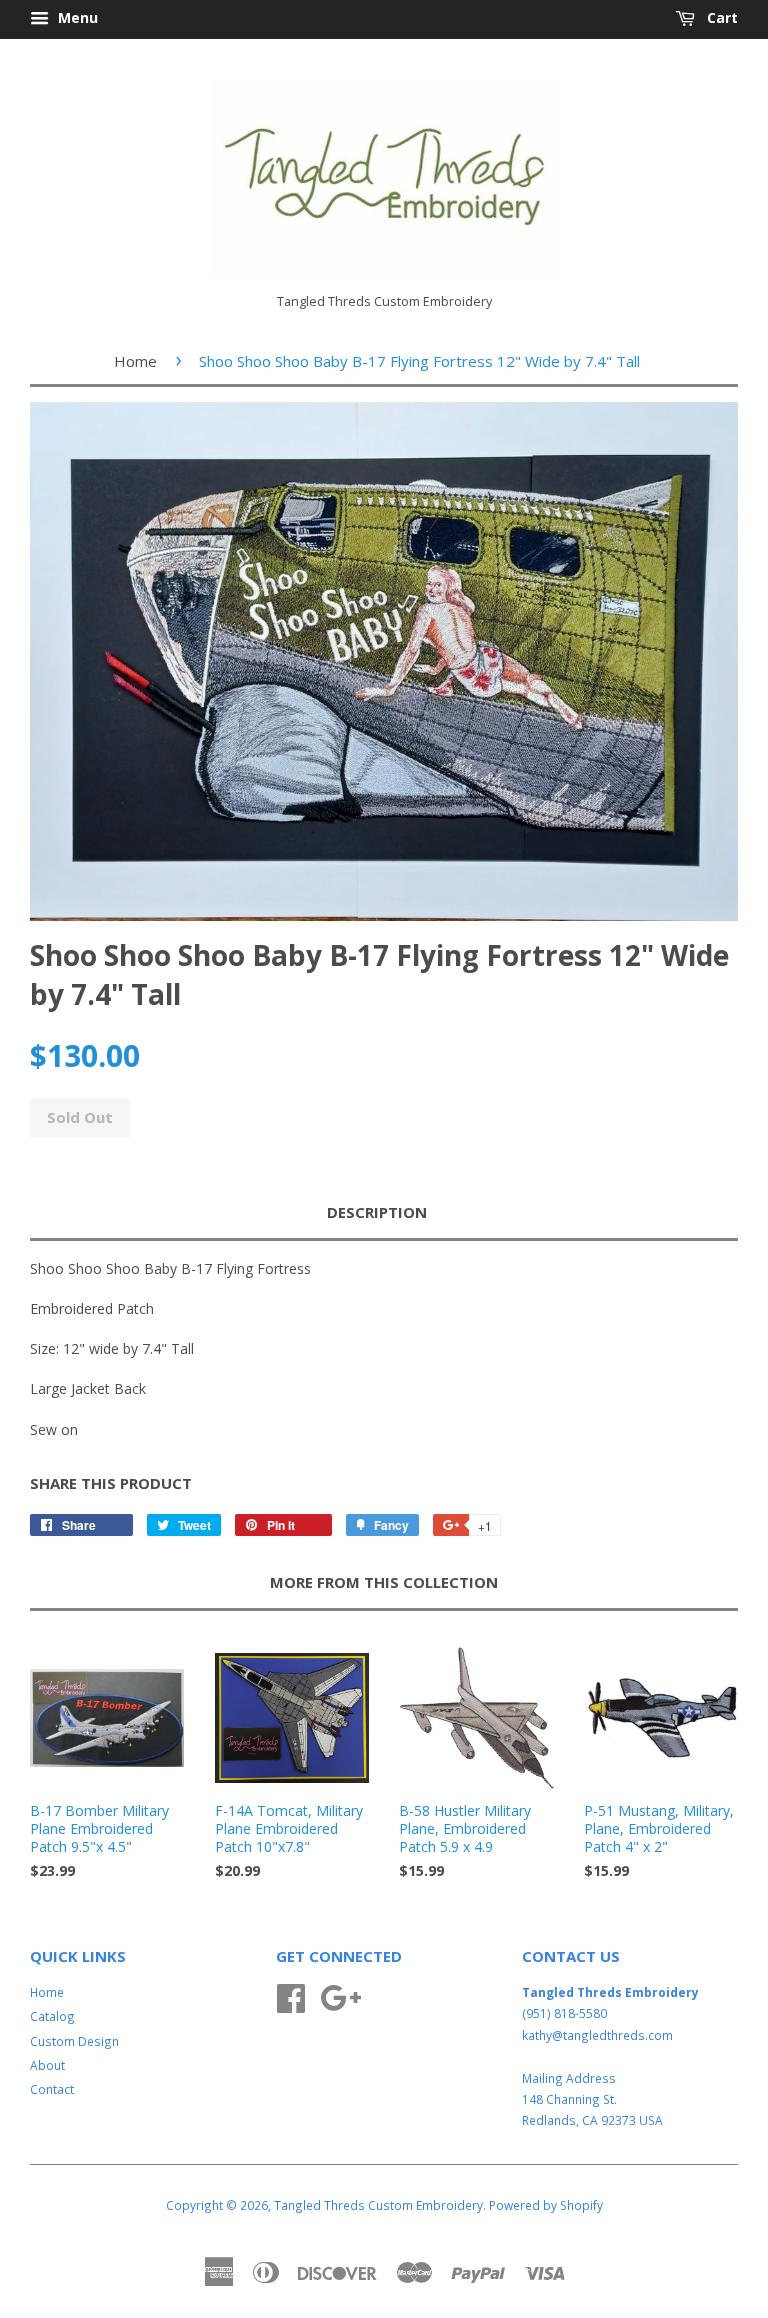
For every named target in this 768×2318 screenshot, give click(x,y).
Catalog (52, 2016)
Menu (76, 17)
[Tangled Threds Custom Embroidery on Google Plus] (340, 1995)
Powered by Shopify (546, 2205)
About (47, 2065)
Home (135, 361)
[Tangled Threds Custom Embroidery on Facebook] (291, 1995)
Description (377, 1212)
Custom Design (74, 2041)
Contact (52, 2089)
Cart (720, 17)
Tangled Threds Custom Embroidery (378, 2205)
